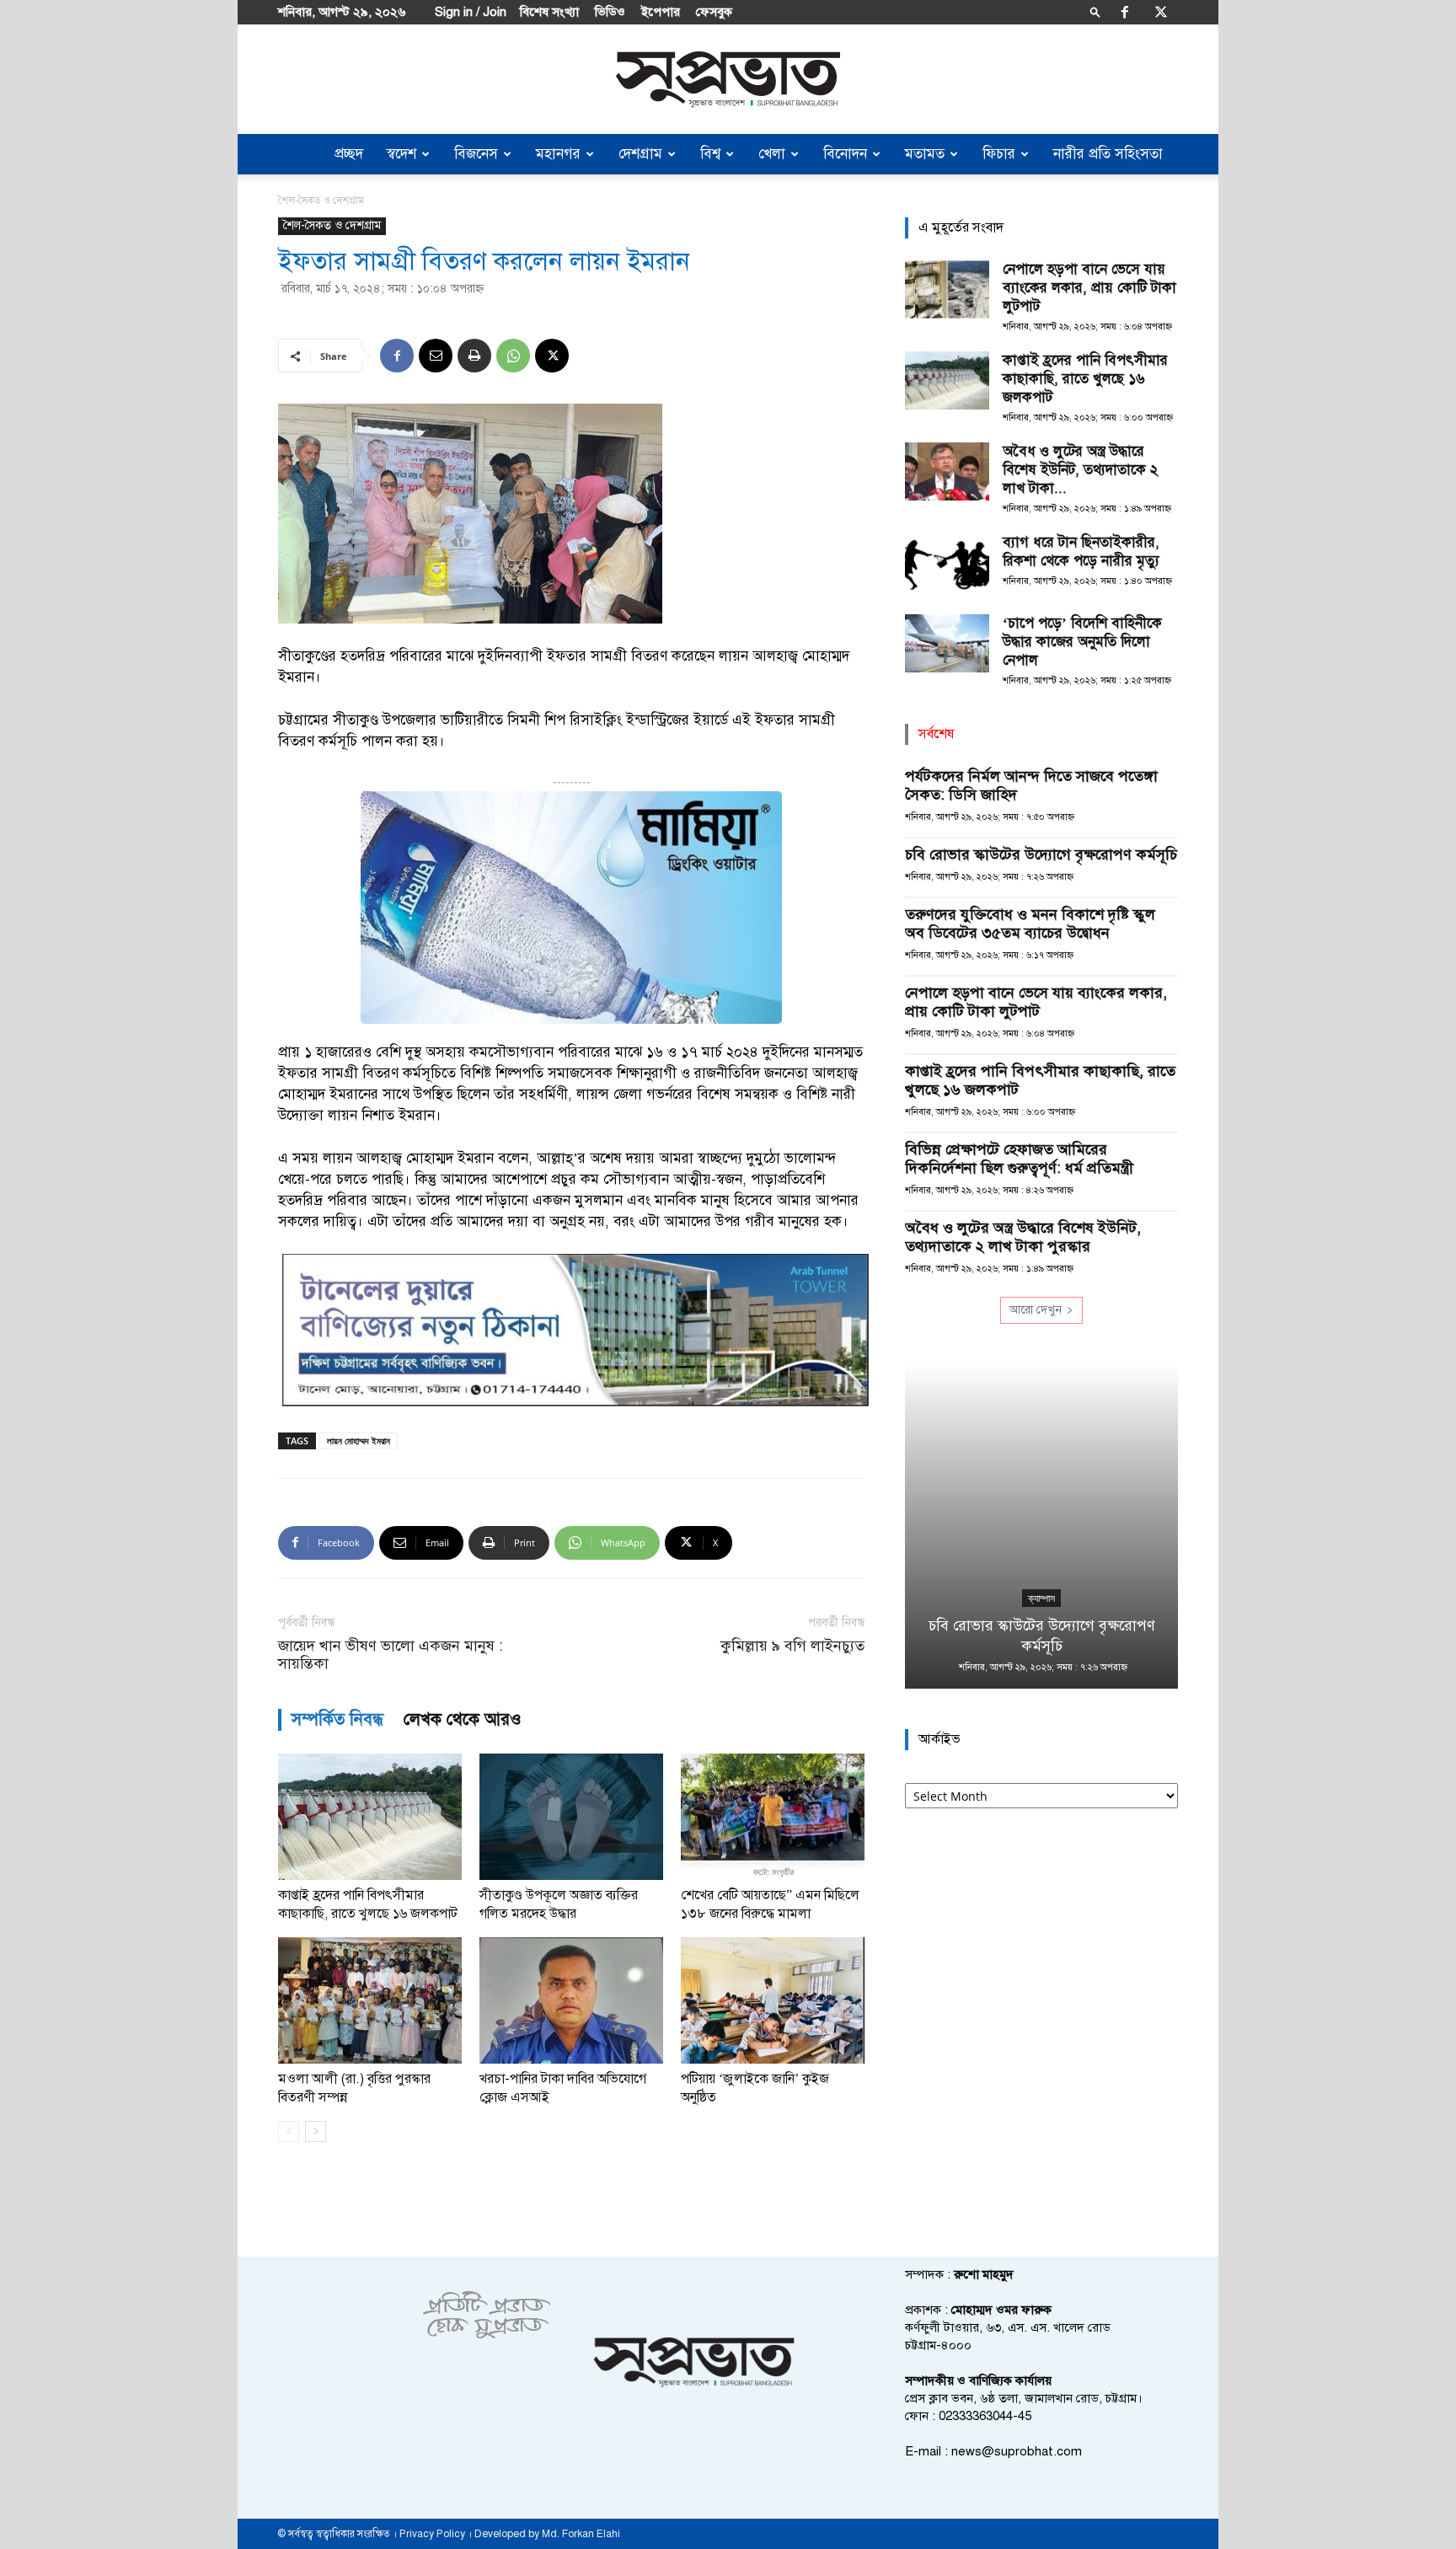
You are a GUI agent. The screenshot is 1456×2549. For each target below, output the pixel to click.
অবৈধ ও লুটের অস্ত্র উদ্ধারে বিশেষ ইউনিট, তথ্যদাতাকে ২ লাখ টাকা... (1080, 470)
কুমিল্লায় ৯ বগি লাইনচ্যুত (792, 1646)
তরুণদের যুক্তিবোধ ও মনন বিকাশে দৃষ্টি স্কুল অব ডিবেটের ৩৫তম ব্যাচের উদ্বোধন (1030, 924)
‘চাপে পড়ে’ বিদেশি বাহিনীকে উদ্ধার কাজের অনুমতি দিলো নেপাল (1082, 642)
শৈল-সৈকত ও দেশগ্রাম (332, 225)
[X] (1161, 12)
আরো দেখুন (1036, 1310)
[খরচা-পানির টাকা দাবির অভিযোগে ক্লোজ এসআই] (571, 2000)
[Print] (474, 356)
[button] (1095, 11)
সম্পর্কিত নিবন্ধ (337, 1719)
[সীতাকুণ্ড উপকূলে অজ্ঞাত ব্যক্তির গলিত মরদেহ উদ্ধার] (571, 1817)
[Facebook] (1125, 12)
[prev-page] (289, 2131)
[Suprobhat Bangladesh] (728, 80)
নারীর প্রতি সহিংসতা (1108, 154)
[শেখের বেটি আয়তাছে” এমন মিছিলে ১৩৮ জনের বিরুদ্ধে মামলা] (773, 1817)
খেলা (772, 154)
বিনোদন (845, 154)
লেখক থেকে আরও (463, 1719)
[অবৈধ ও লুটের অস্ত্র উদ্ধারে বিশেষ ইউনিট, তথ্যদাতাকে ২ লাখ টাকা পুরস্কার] (947, 471)
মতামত (925, 154)
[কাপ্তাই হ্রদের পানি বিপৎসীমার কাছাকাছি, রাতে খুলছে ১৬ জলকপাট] (370, 1817)
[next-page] (316, 2131)
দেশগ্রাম (640, 154)
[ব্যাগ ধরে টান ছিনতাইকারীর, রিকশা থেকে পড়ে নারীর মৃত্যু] (947, 562)
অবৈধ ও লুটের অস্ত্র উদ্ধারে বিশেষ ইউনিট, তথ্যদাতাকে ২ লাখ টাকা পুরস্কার (1023, 1237)
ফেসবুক (714, 12)
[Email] (436, 356)
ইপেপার (661, 12)
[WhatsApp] (513, 356)
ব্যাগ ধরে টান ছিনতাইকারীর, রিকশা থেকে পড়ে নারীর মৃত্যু (1081, 552)
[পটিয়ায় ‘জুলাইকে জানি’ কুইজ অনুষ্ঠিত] (773, 2000)
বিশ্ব (710, 154)
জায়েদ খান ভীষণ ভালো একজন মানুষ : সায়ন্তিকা (391, 1655)
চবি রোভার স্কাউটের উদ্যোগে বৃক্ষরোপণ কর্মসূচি (1041, 854)
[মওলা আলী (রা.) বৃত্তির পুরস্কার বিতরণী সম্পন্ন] (370, 2000)
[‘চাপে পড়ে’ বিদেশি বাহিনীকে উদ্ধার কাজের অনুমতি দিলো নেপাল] (947, 643)
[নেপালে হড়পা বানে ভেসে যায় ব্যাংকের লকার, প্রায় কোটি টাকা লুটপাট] (947, 289)
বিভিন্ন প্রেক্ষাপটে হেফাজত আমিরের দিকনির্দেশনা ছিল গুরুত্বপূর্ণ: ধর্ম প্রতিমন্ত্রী (1019, 1159)
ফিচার (999, 154)
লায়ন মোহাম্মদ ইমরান (359, 1441)
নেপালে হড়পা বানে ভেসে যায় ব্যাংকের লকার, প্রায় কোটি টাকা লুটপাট (1089, 288)
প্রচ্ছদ (349, 154)
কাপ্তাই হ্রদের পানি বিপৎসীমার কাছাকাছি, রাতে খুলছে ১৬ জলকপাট (1085, 379)
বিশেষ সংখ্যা (549, 12)
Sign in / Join (471, 12)
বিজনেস (476, 154)
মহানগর (558, 154)
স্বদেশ (401, 154)
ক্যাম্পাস (1041, 1598)
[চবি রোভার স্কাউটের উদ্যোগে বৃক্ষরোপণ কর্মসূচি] (1041, 1526)
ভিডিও (610, 12)
